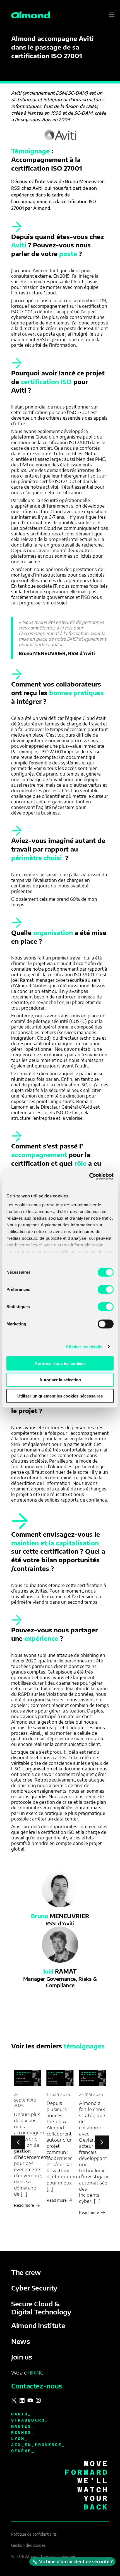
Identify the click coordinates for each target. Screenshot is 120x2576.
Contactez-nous (37, 2386)
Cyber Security (34, 2288)
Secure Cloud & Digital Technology (41, 2308)
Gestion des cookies (28, 2545)
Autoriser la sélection (60, 1380)
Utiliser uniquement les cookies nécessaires (60, 1396)
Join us (21, 2357)
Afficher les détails (84, 1346)
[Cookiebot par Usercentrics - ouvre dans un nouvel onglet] (89, 1176)
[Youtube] (30, 2400)
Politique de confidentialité (34, 2534)
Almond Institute (38, 2325)
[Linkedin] (22, 2400)
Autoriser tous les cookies (60, 1363)
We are (27, 2372)
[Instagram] (38, 2400)
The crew (26, 2272)
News (21, 2341)
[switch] (106, 1290)
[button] (102, 2142)
